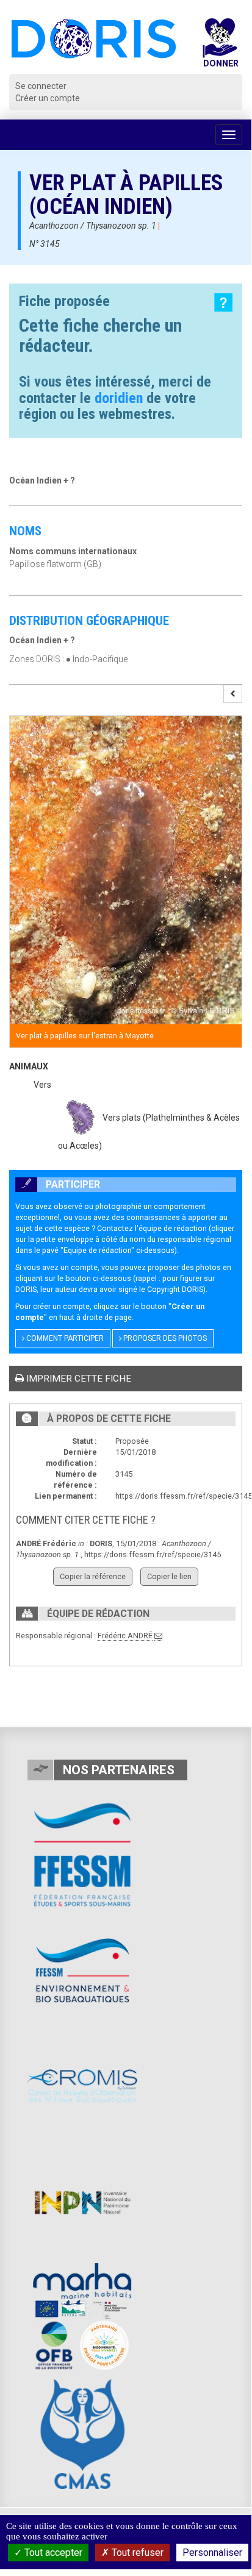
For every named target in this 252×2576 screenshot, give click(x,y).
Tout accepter (52, 2553)
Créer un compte (48, 98)
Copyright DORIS (175, 1289)
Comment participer (64, 1338)
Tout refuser (136, 2553)
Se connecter (41, 86)
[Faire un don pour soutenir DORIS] (220, 46)
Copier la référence (93, 1576)
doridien (119, 398)
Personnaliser (212, 2553)
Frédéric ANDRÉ (125, 1636)
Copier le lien (169, 1576)
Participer (72, 1184)
